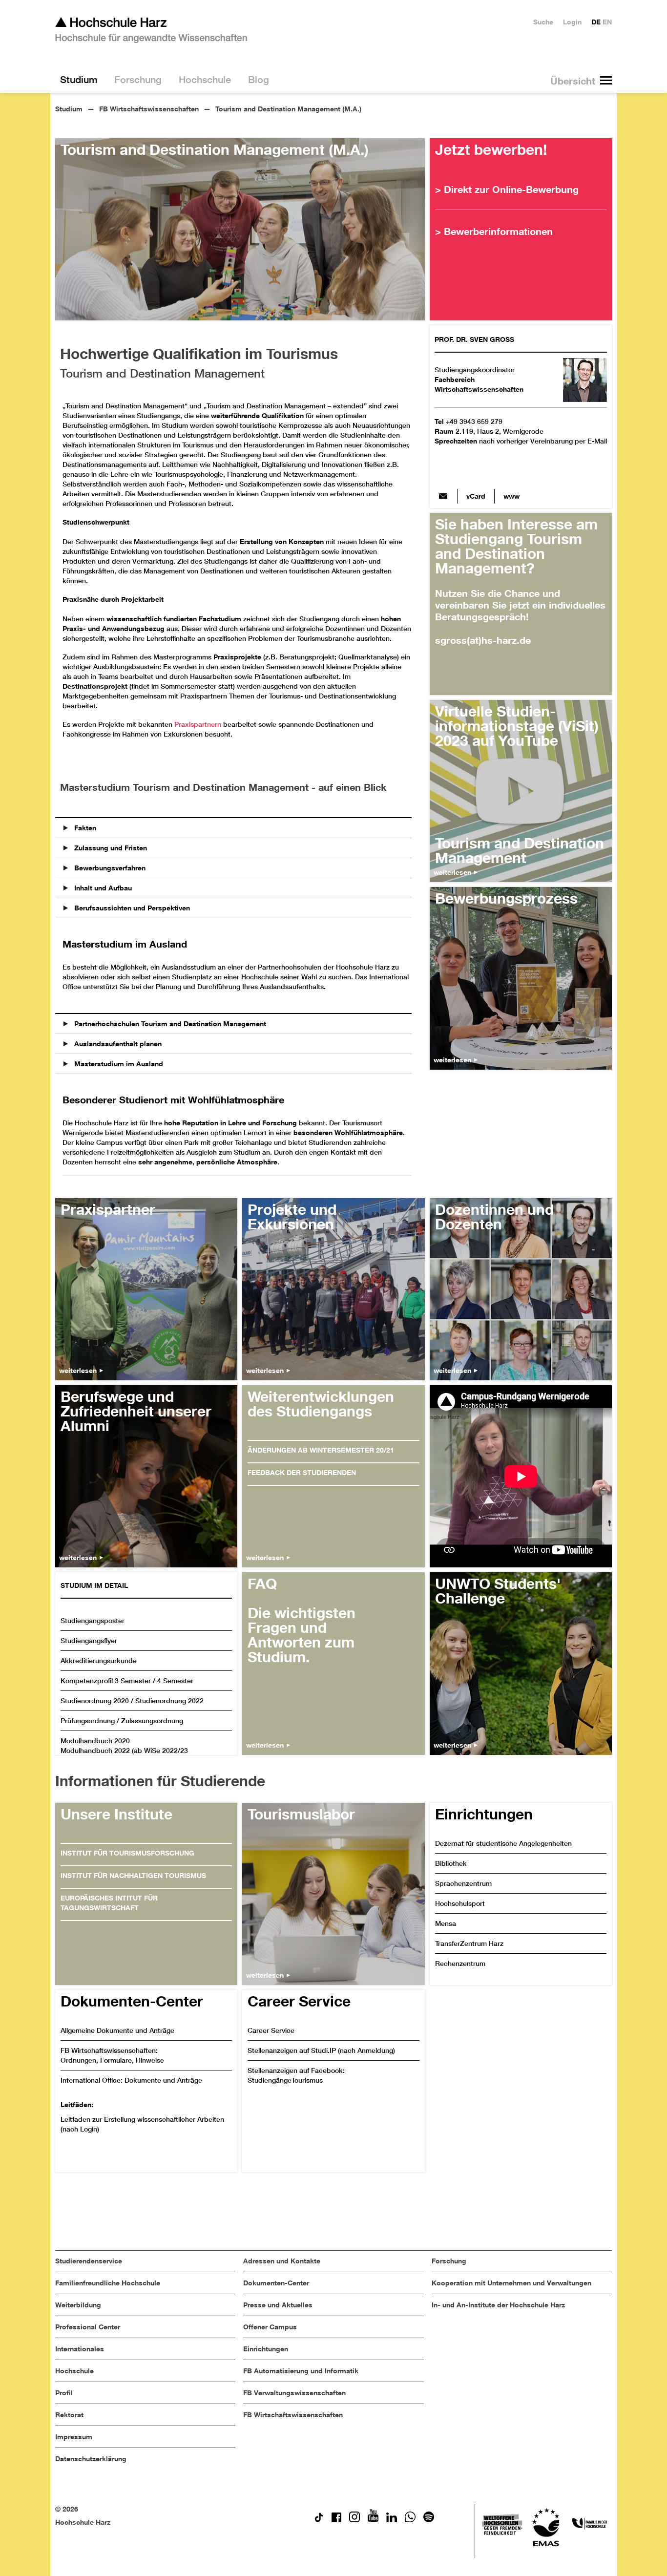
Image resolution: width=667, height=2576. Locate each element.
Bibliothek (451, 1863)
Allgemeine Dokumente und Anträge (117, 2030)
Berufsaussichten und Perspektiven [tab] (131, 908)
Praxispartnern (198, 724)
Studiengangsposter (93, 1621)
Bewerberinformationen (498, 231)
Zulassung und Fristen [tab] (110, 848)
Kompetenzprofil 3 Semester (106, 1681)
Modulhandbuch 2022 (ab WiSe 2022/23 (124, 1751)
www (511, 496)
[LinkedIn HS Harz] (392, 2520)
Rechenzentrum (460, 1964)
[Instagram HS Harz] (354, 2520)
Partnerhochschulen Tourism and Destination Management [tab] (169, 1024)
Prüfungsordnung (88, 1721)
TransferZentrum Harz (469, 1943)
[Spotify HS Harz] (429, 2520)
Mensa (446, 1923)
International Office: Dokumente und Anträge (131, 2080)
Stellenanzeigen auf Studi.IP (292, 2050)
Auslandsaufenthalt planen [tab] (117, 1044)
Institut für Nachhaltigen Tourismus (133, 1875)
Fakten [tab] (84, 828)
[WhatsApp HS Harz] (410, 2520)
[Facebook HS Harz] (336, 2520)
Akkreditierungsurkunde (99, 1661)
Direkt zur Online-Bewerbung (511, 189)
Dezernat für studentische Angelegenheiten (503, 1843)
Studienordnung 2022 (169, 1701)
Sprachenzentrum (463, 1883)
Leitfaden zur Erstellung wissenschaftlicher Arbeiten (142, 2119)
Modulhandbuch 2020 (95, 1741)
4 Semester (175, 1681)
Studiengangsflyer (89, 1641)
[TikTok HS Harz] (319, 2520)
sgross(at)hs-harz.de (443, 496)
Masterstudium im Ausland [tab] (118, 1064)
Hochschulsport (460, 1903)
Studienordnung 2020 (95, 1701)
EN (607, 22)
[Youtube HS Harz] (373, 2520)
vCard (476, 496)
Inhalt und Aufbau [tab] (102, 888)
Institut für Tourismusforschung (127, 1853)
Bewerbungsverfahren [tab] (109, 868)
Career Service (271, 2030)
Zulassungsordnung (152, 1721)
